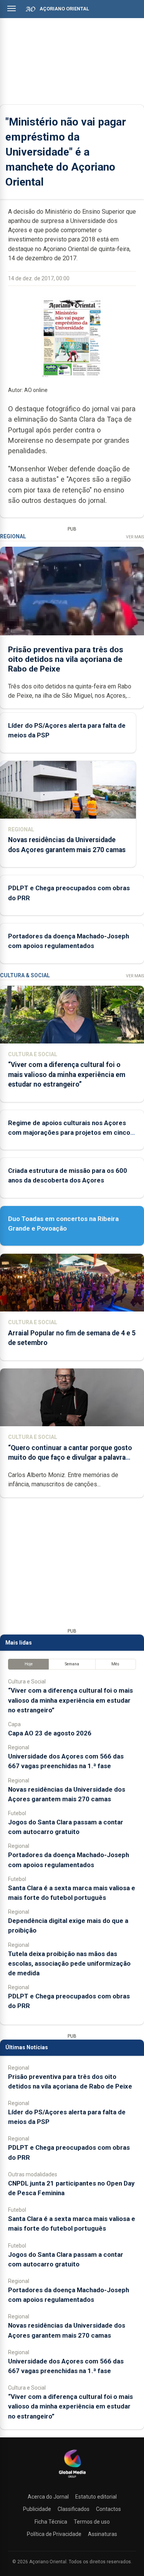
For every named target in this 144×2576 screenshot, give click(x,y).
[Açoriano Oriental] (72, 2479)
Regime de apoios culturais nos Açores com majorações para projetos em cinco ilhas (69, 1132)
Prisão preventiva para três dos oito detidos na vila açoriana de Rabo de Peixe (66, 659)
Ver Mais (135, 537)
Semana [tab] (72, 1664)
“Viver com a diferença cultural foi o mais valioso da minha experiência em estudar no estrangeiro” (67, 1074)
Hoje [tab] (29, 1664)
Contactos (108, 2509)
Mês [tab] (115, 1664)
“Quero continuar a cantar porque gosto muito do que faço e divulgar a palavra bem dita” (70, 1457)
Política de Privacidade (54, 2534)
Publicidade (37, 2509)
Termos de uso (92, 2522)
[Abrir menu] (12, 8)
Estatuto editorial (96, 2497)
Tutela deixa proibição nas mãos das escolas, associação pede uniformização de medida (69, 1963)
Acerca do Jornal (48, 2497)
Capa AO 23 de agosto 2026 (50, 1733)
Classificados (74, 2509)
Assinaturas (103, 2534)
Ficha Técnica (51, 2522)
